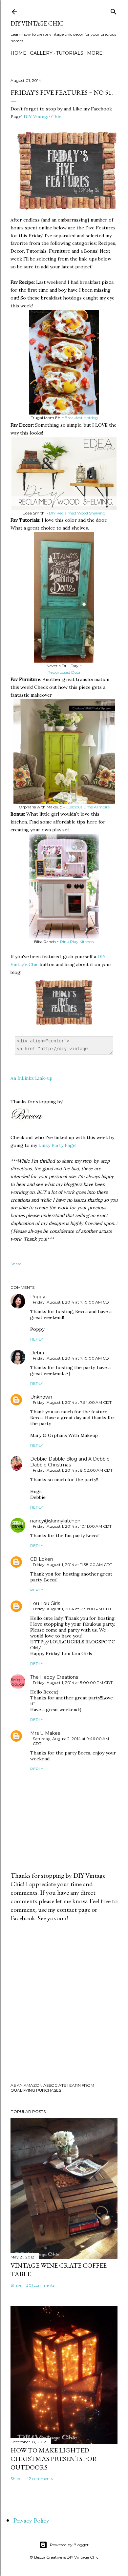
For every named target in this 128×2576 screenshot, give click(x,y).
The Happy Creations (54, 1677)
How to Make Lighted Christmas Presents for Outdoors (54, 2459)
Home (18, 53)
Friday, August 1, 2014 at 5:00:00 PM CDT (73, 1683)
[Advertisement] (64, 2003)
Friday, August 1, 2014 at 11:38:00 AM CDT (73, 1565)
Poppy (38, 1297)
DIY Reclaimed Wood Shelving (77, 513)
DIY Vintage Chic (37, 23)
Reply (37, 1339)
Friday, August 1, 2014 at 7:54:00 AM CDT (72, 1402)
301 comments (40, 2285)
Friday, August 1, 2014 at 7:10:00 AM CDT (72, 1302)
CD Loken (42, 1559)
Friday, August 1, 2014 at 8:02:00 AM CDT (73, 1470)
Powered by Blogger (69, 2545)
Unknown (41, 1397)
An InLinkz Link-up (32, 1078)
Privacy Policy (31, 2520)
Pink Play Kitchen (77, 942)
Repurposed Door (64, 672)
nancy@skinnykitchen (55, 1521)
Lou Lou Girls (45, 1603)
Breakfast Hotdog (81, 418)
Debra (37, 1353)
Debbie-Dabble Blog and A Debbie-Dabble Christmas (71, 1462)
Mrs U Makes (45, 1733)
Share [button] (16, 1264)
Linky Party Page (57, 1145)
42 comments (40, 2479)
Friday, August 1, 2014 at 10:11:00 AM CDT (72, 1526)
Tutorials (70, 53)
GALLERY (41, 53)
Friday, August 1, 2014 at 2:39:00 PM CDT (72, 1609)
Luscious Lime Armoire (88, 807)
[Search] (114, 10)
